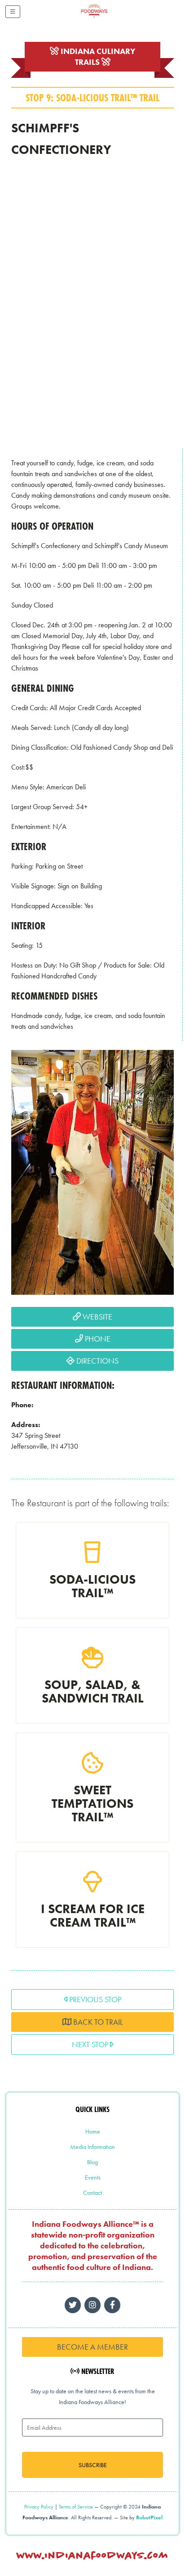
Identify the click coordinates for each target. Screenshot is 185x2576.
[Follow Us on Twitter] (73, 2305)
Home (93, 2131)
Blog (92, 2162)
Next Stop (91, 2044)
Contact (92, 2193)
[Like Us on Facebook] (92, 2305)
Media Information (92, 2147)
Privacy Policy (39, 2507)
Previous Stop (94, 1999)
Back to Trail (97, 2022)
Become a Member (92, 2347)
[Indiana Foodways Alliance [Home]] (104, 18)
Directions (97, 1361)
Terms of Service (76, 2507)
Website (97, 1317)
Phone (97, 1339)
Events (93, 2177)
